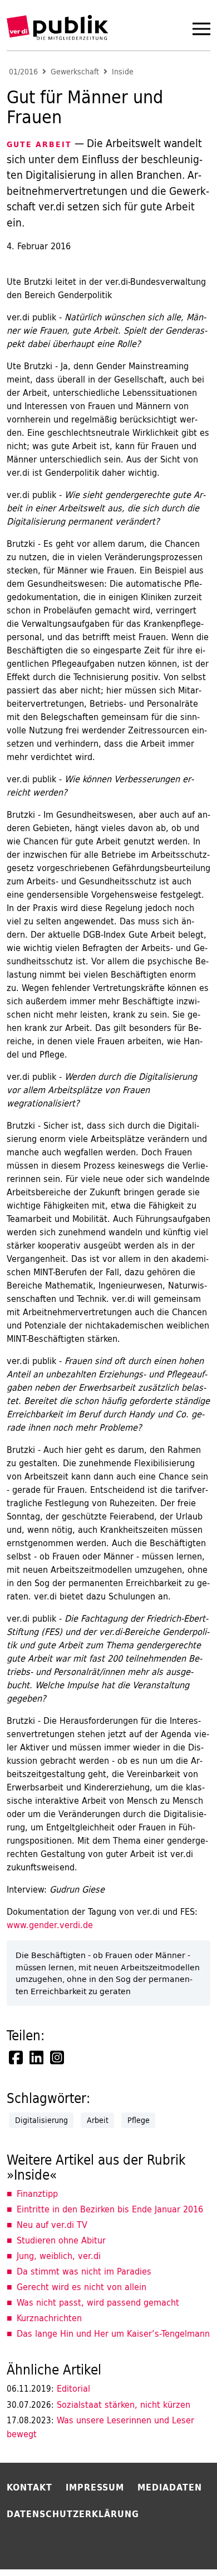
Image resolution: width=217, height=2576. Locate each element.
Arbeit (98, 2120)
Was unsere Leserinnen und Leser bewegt (100, 2427)
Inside (123, 72)
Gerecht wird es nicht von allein (82, 2287)
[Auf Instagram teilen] (58, 2057)
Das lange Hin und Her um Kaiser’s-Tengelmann (113, 2333)
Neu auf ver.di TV (52, 2225)
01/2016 (23, 72)
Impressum (95, 2487)
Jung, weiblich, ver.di (59, 2256)
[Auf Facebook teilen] (17, 2057)
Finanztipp (37, 2193)
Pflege (139, 2120)
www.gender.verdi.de (50, 1925)
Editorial (48, 2388)
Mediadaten (170, 2487)
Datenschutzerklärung (73, 2514)
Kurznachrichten (49, 2318)
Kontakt (29, 2487)
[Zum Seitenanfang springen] (179, 2545)
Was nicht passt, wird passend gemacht (98, 2302)
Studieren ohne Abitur (61, 2240)
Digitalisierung (41, 2120)
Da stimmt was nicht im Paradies (84, 2271)
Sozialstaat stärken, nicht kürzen (98, 2404)
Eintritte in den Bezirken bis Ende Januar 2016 (110, 2209)
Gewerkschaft (75, 72)
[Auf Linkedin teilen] (37, 2057)
